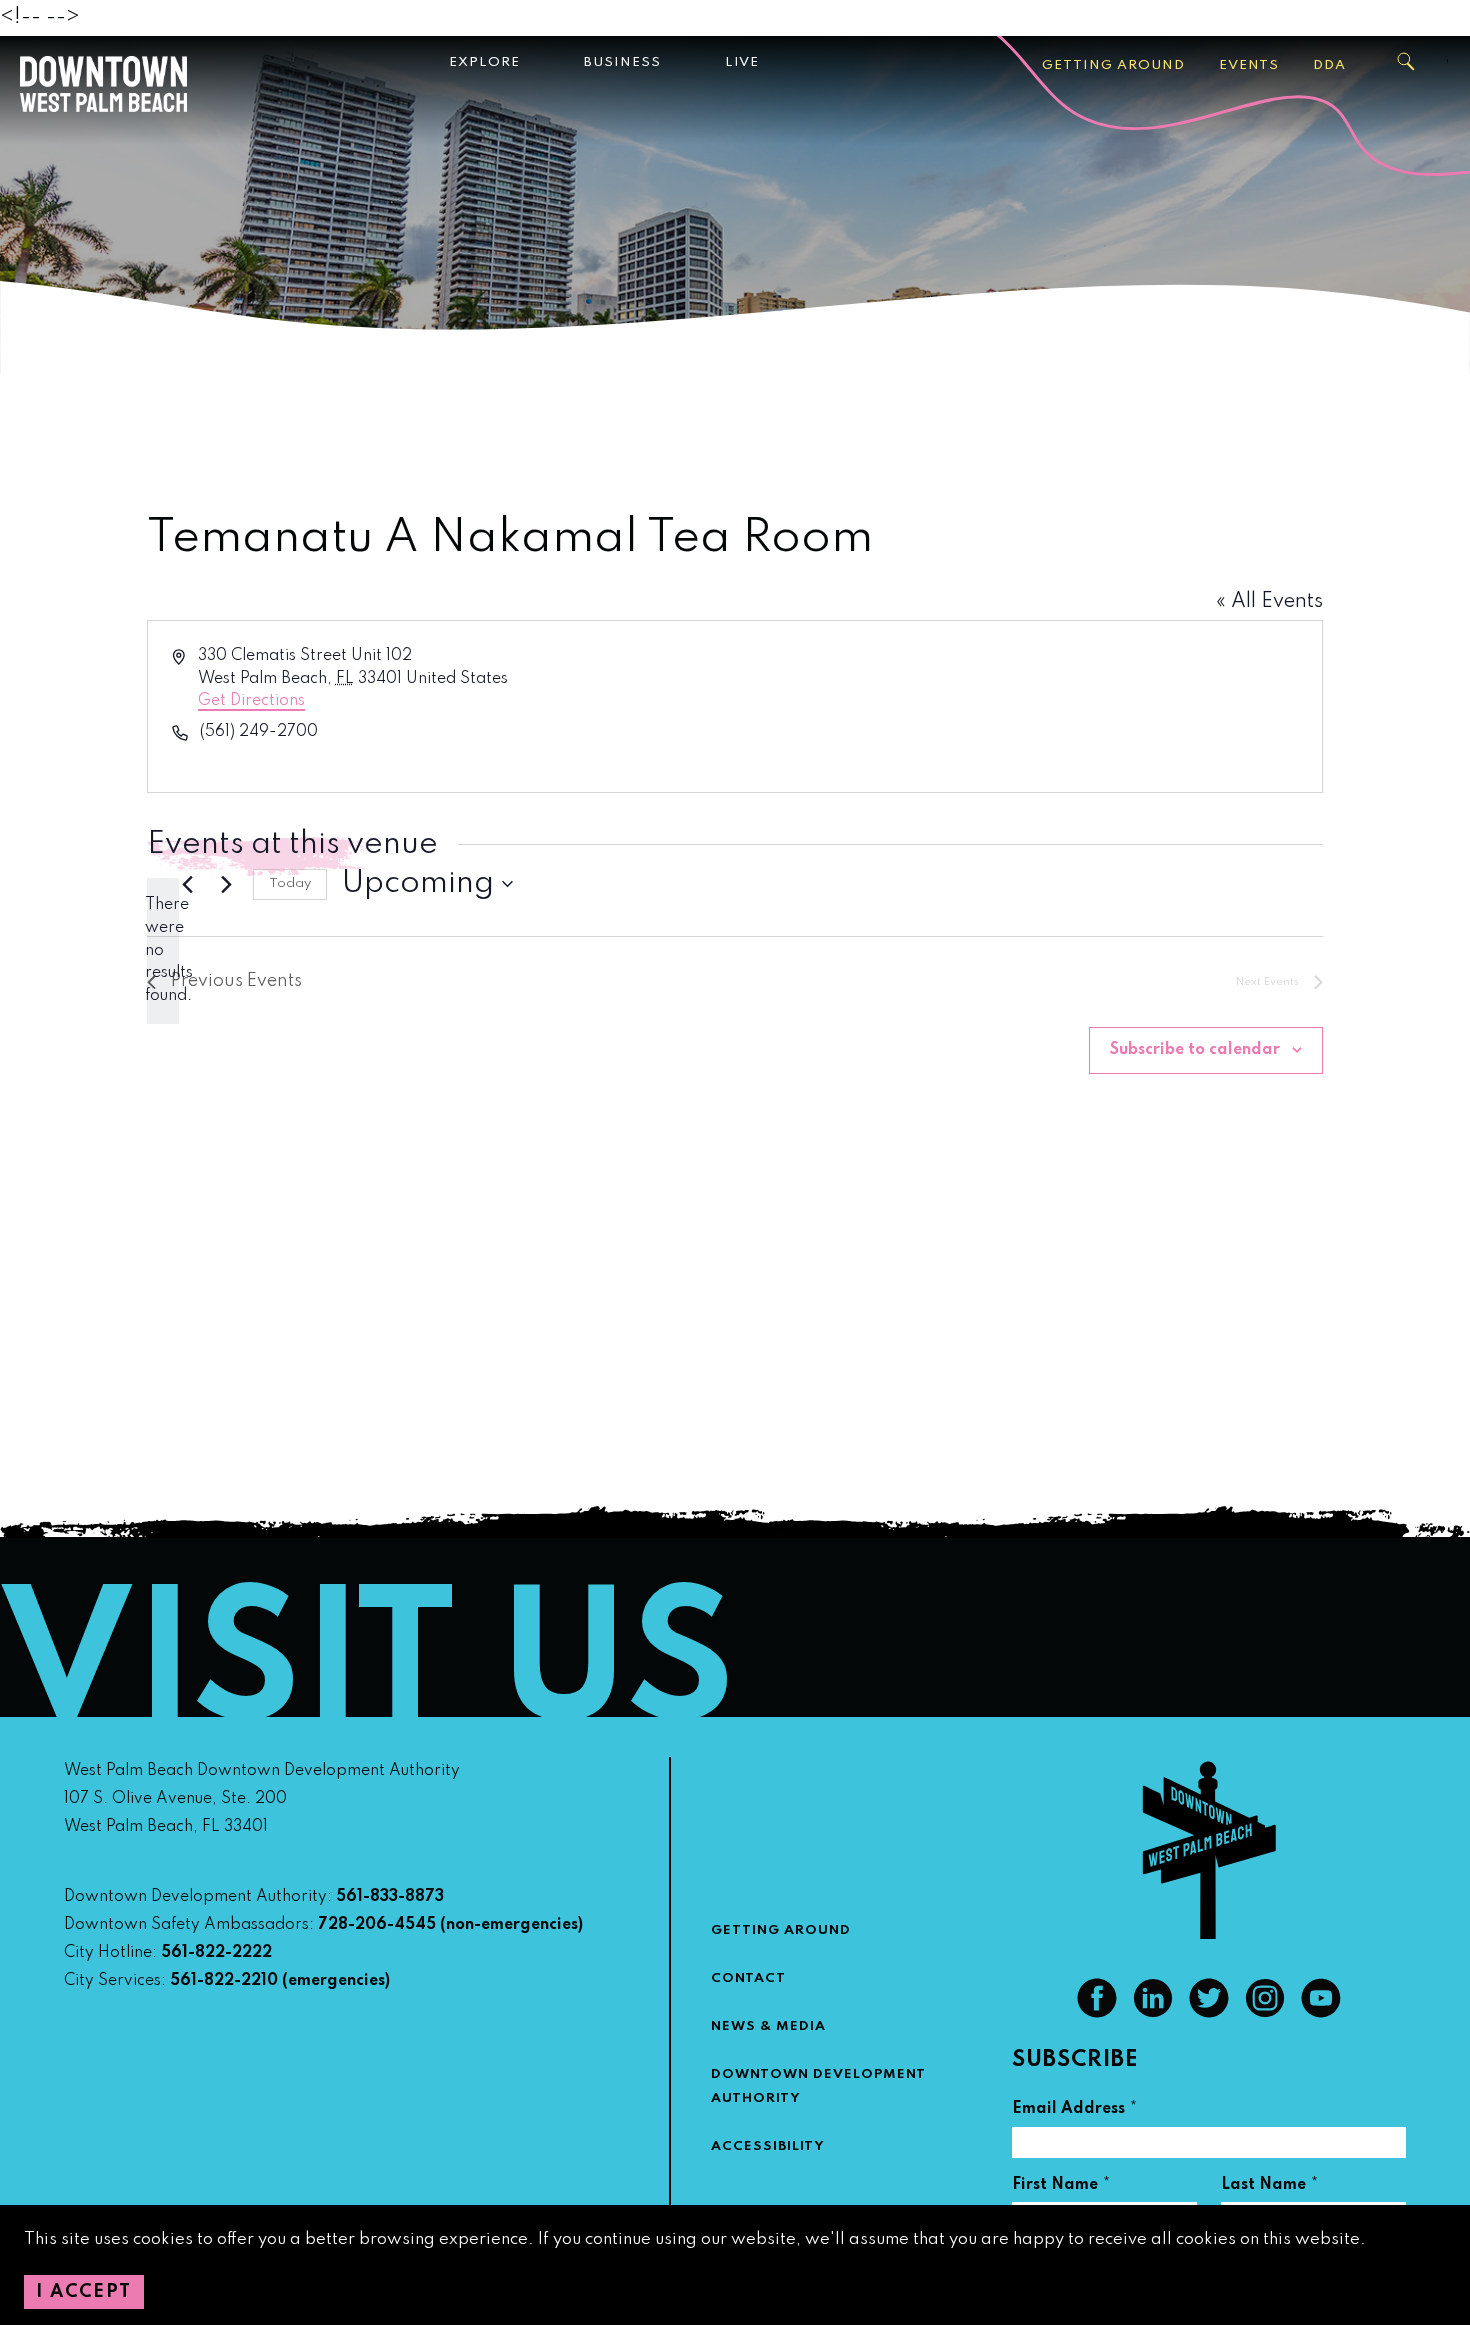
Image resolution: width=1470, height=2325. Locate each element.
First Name (1061, 2187)
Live (742, 62)
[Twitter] (1209, 2013)
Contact (748, 1978)
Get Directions (251, 701)
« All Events (1269, 602)
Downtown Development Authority (818, 2086)
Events (1249, 65)
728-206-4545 (377, 1925)
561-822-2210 (224, 1981)
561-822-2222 (216, 1953)
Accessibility (768, 2146)
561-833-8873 (390, 1897)
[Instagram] (1265, 2013)
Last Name (1270, 2187)
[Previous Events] (187, 884)
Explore (484, 62)
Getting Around (1113, 65)
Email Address (1075, 2111)
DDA (1329, 65)
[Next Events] (226, 884)
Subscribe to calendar (1195, 1050)
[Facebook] (1097, 2013)
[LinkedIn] (1153, 2013)
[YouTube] (1321, 2013)
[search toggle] (1407, 62)
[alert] (163, 950)
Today (290, 883)
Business (622, 62)
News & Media (768, 2026)
